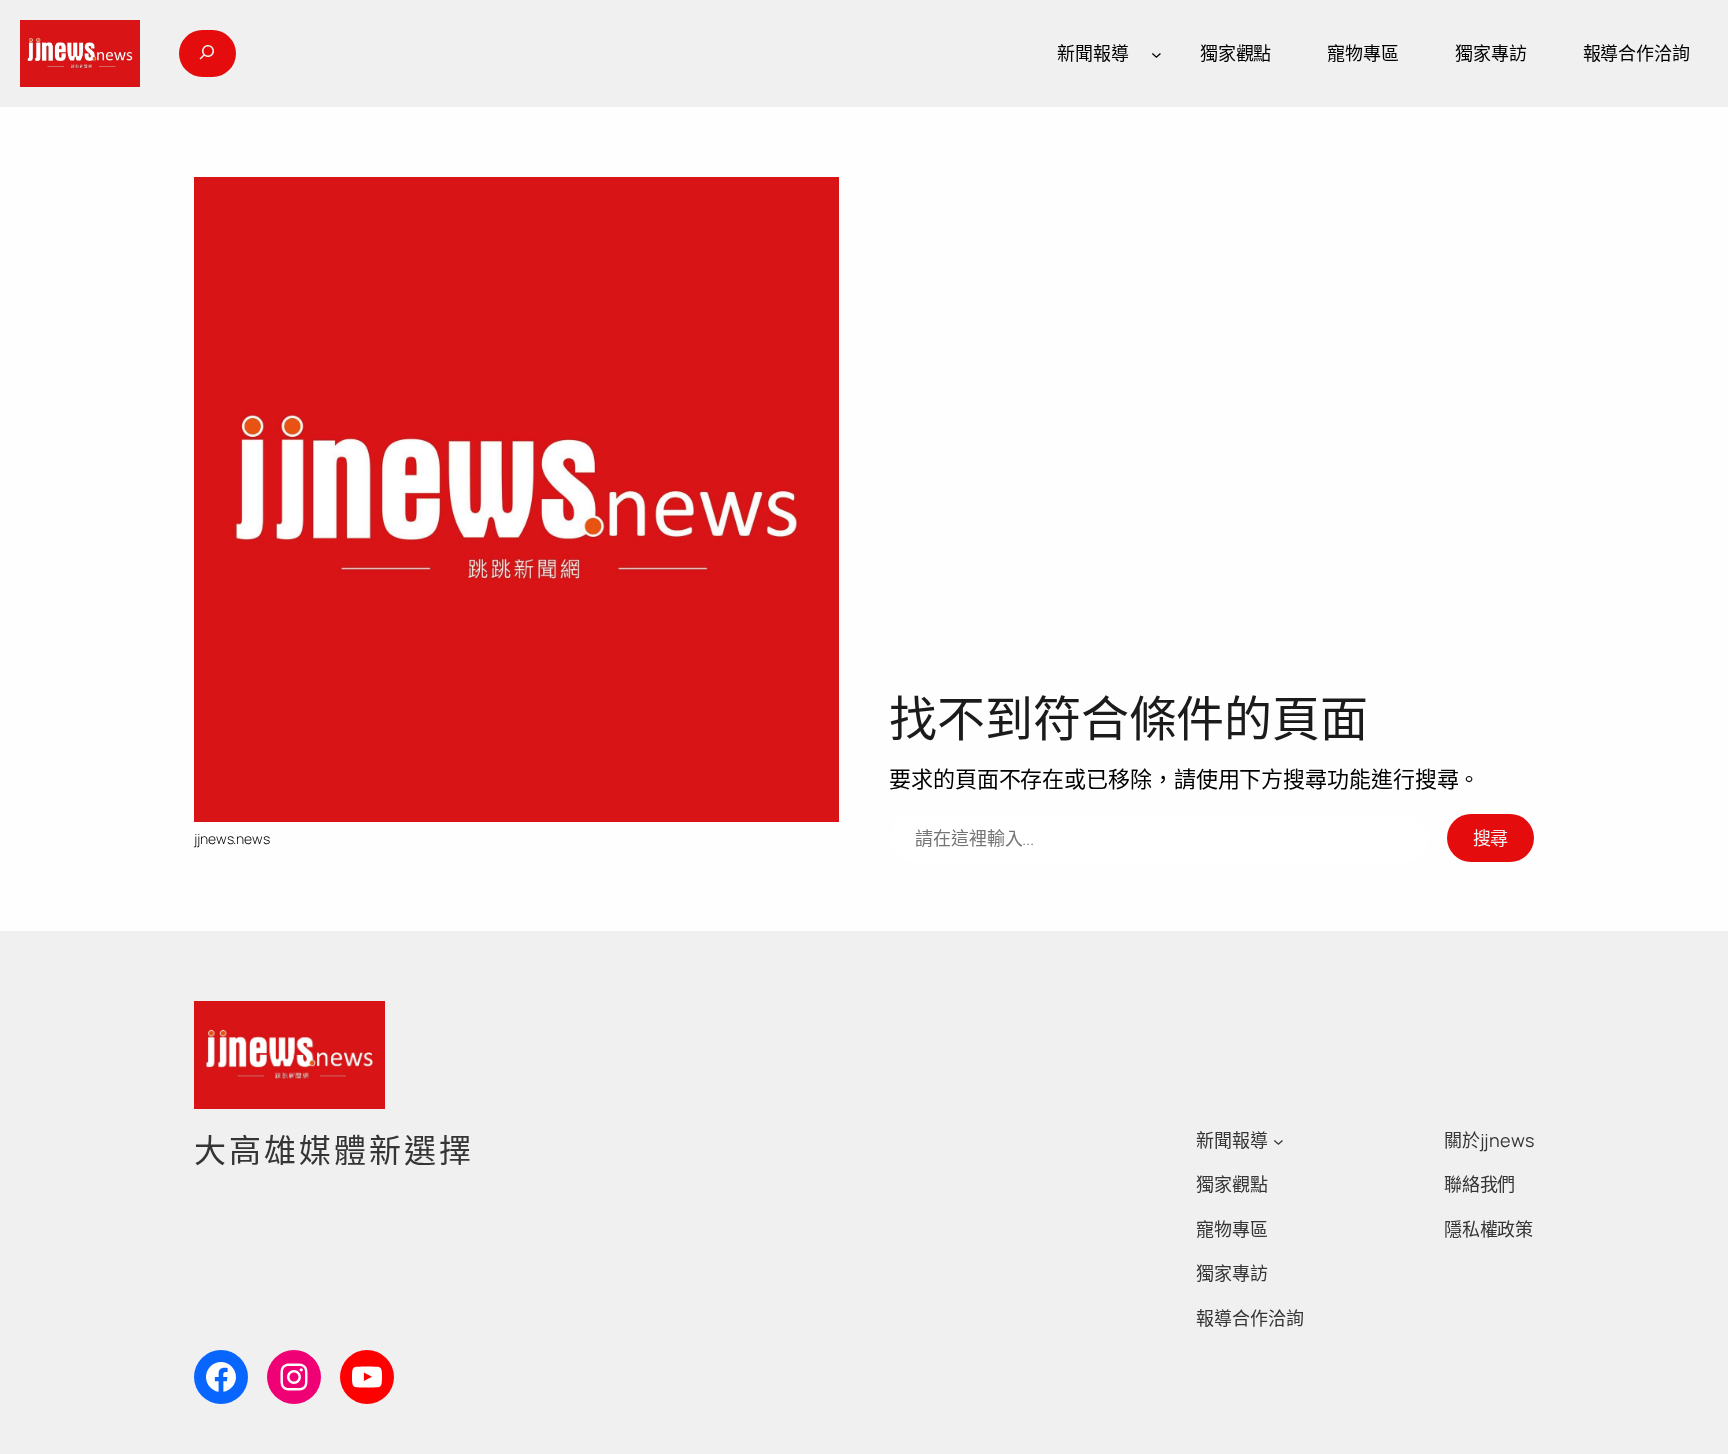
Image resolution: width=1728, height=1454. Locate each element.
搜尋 (1491, 838)
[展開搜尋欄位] (207, 53)
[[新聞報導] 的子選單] (1156, 53)
